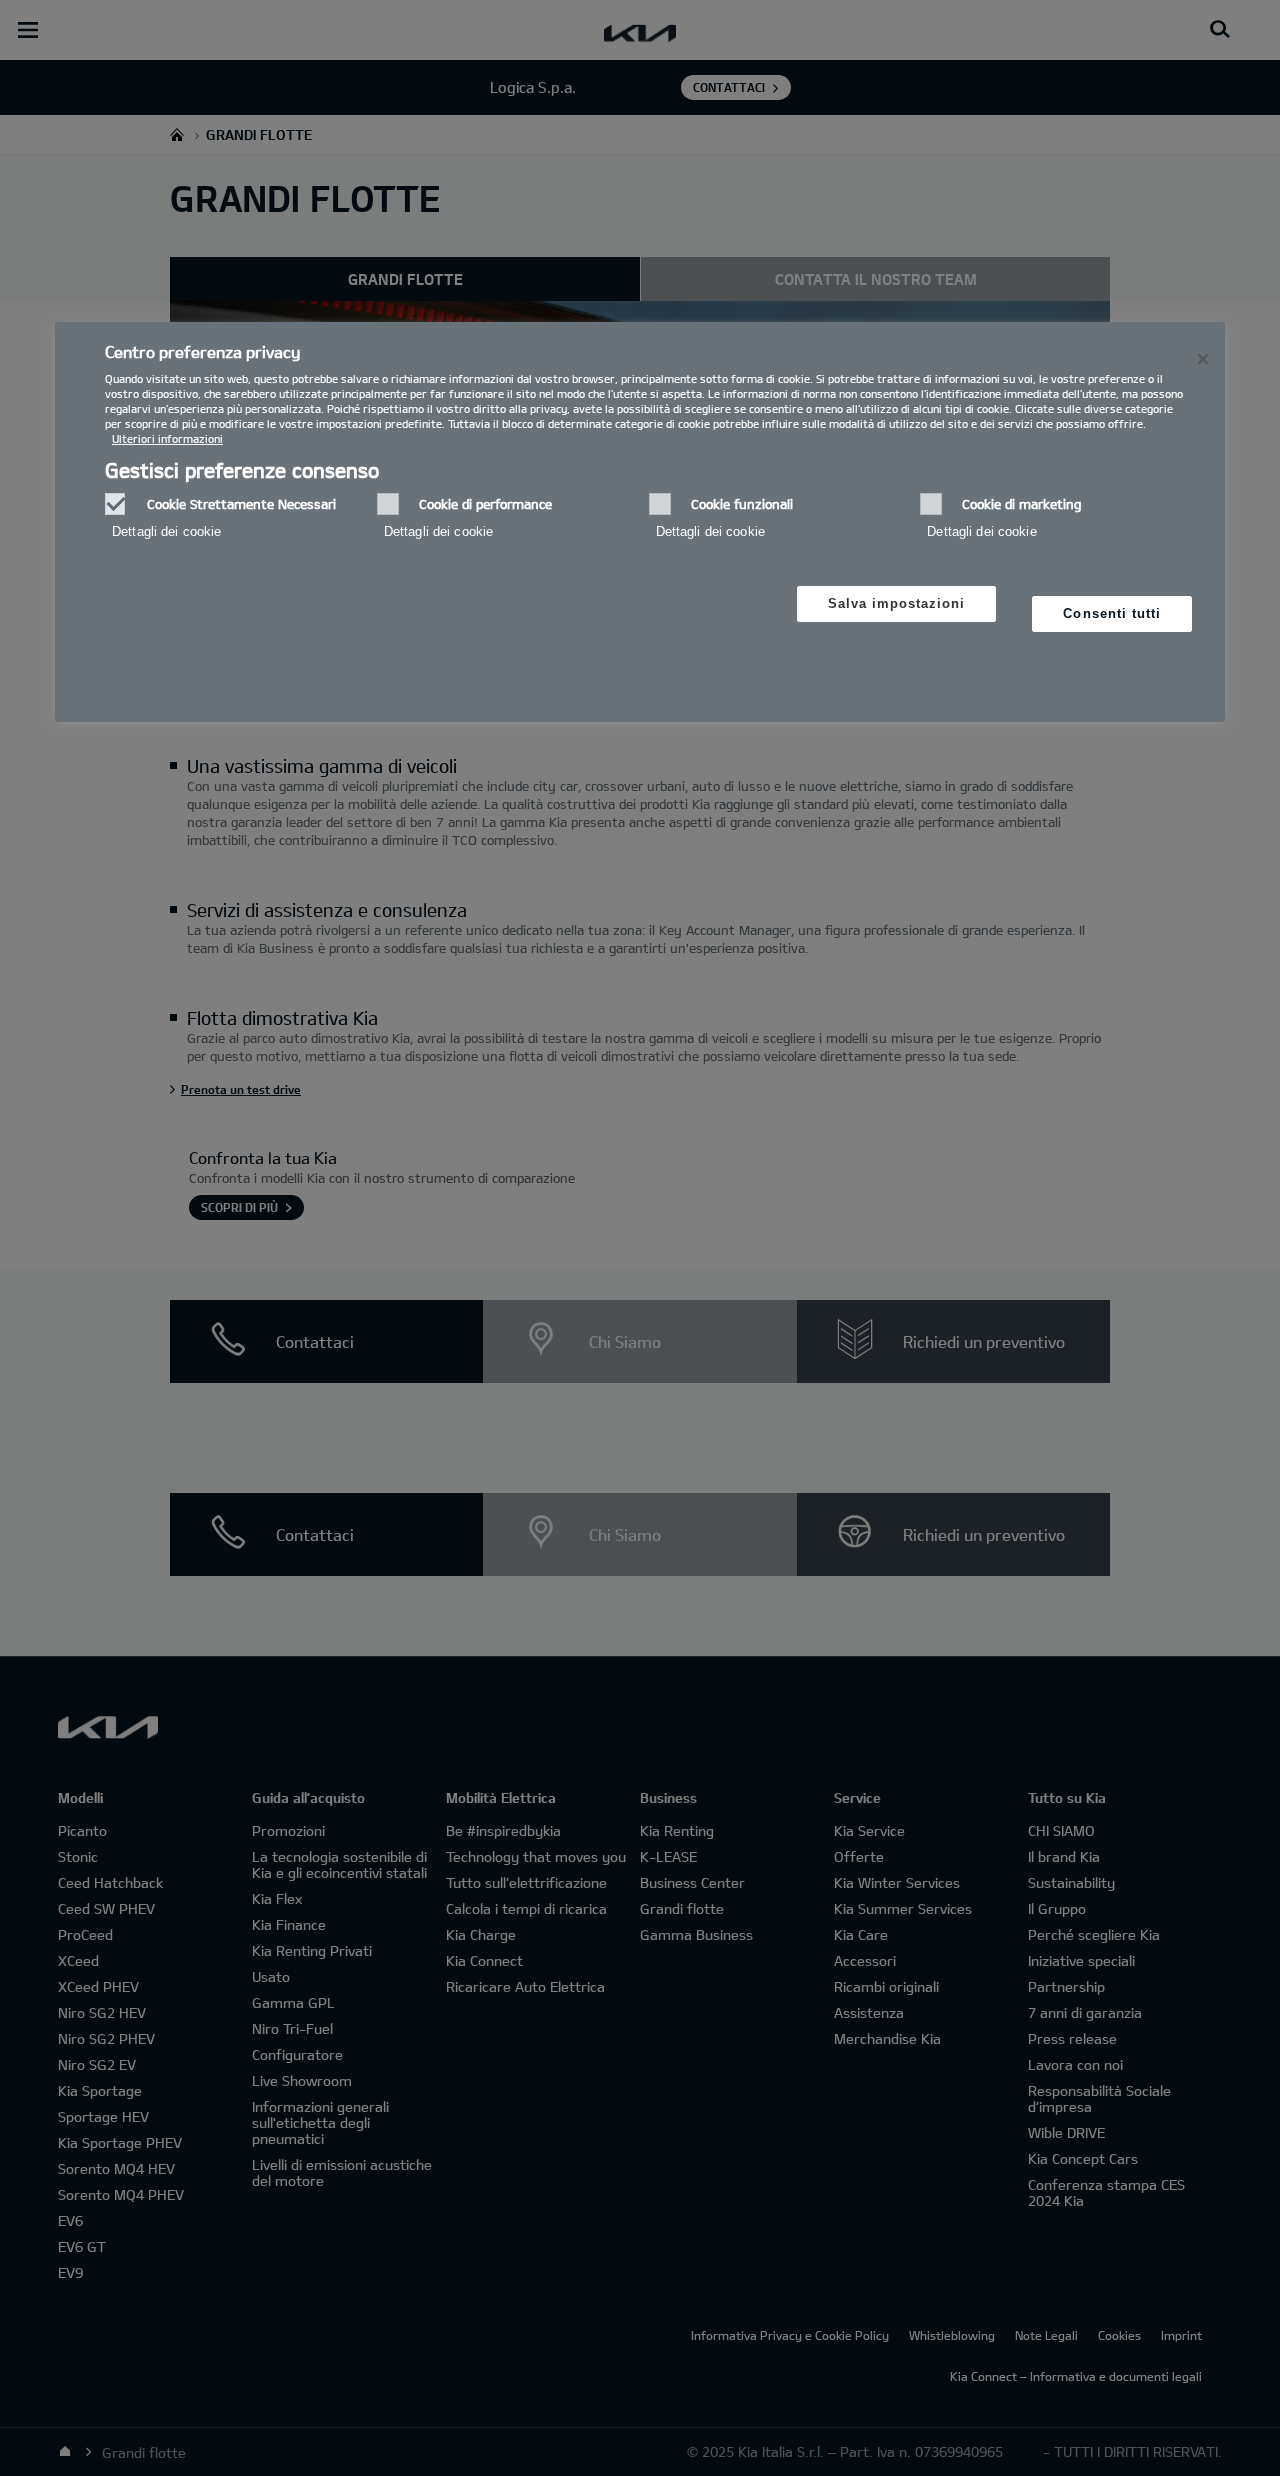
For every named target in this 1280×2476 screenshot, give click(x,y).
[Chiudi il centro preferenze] (1203, 359)
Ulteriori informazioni (167, 438)
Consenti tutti (1112, 613)
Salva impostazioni (897, 603)
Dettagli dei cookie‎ (166, 531)
